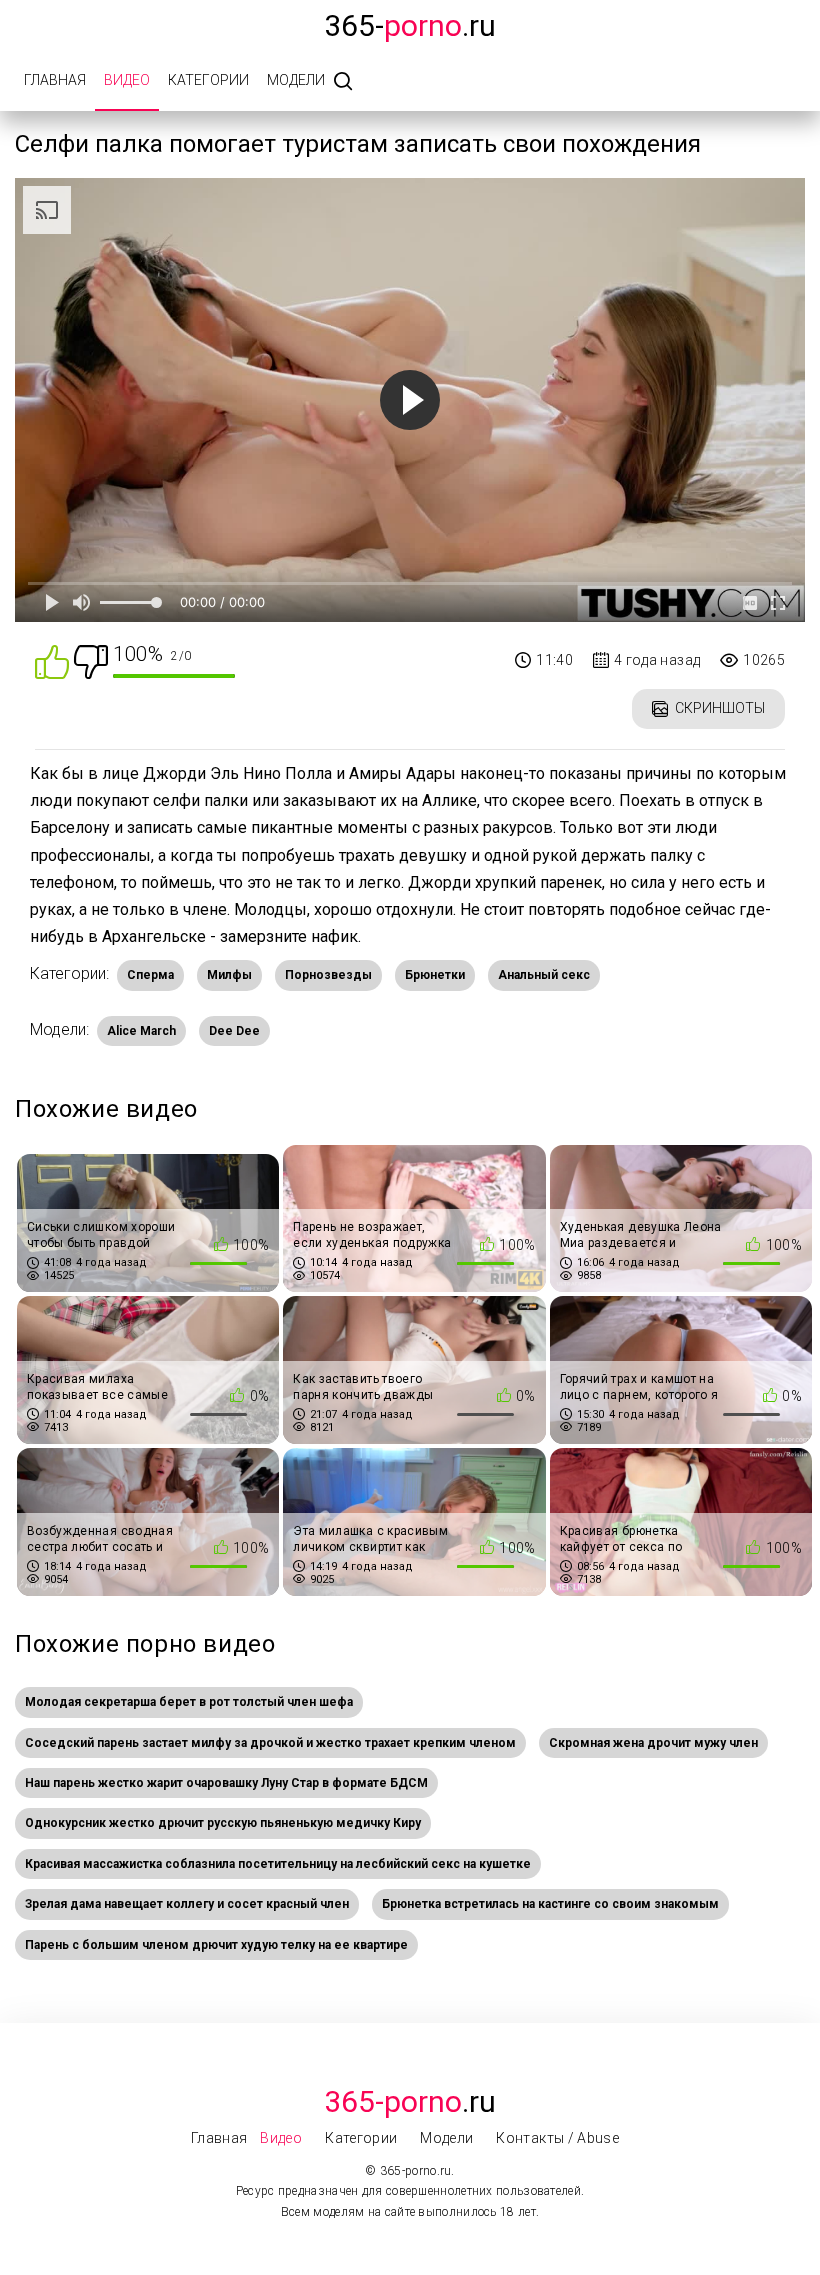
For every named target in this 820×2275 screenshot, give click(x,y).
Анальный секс (544, 975)
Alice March (141, 1031)
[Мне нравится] (52, 660)
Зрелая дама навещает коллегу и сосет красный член (187, 1904)
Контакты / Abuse (557, 2138)
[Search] (343, 82)
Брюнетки (435, 975)
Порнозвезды (328, 975)
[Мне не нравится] (91, 660)
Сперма (150, 975)
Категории (208, 80)
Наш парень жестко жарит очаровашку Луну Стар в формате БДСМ (226, 1783)
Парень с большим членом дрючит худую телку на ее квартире (216, 1945)
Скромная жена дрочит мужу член (653, 1743)
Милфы (229, 975)
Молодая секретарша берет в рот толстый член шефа (189, 1702)
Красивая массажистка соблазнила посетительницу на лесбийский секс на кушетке (278, 1864)
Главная (55, 80)
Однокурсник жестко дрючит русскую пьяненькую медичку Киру (223, 1823)
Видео (127, 80)
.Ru (410, 2101)
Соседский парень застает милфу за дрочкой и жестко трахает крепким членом (270, 1743)
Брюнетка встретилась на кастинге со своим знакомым (550, 1904)
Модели (296, 80)
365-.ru (410, 25)
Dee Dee (234, 1031)
